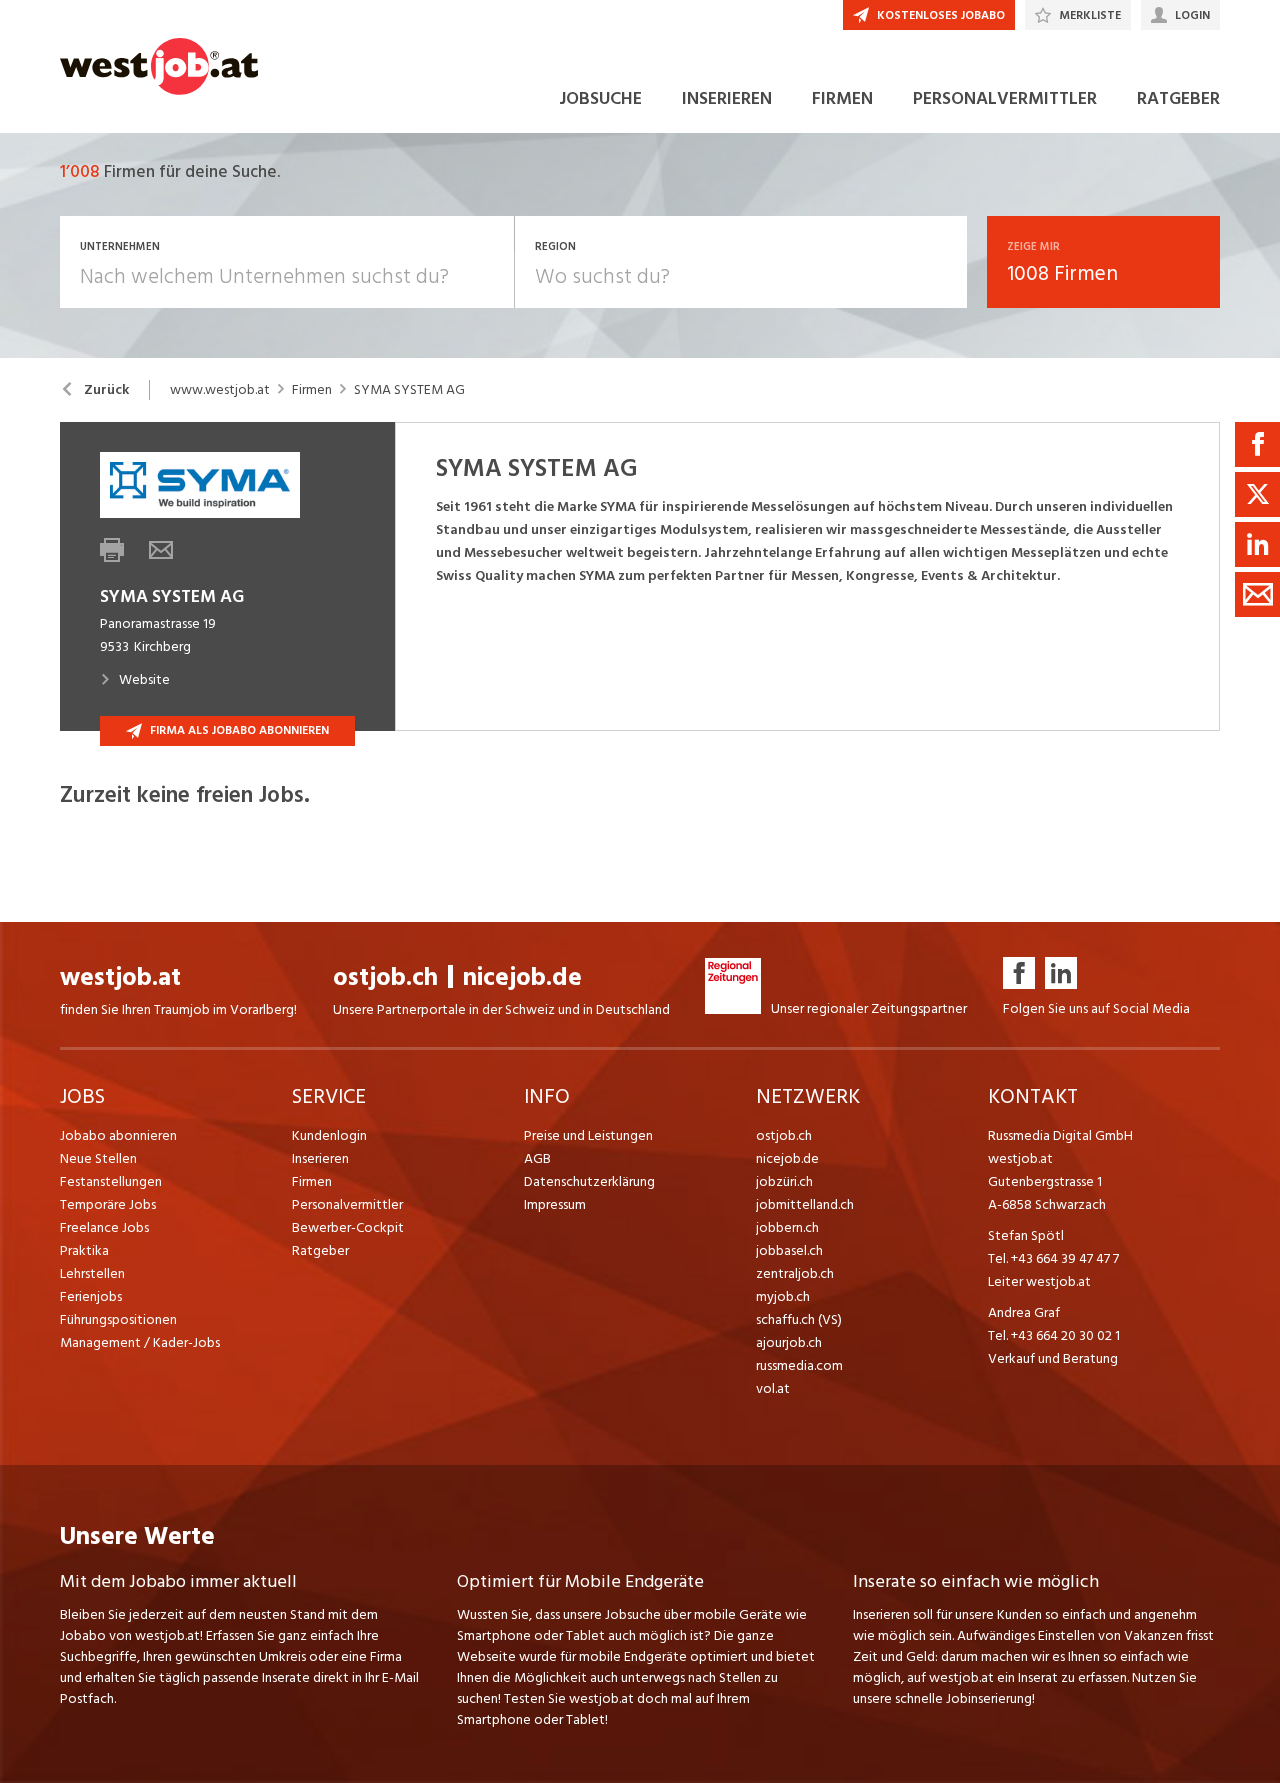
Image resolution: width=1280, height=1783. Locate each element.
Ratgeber (320, 1250)
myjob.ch (783, 1296)
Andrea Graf (1024, 1312)
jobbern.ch (787, 1227)
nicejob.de (522, 977)
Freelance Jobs (104, 1227)
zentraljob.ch (795, 1273)
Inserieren (320, 1158)
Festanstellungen (111, 1181)
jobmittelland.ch (805, 1204)
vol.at (773, 1388)
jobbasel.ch (789, 1250)
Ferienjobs (91, 1296)
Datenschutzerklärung (589, 1181)
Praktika (84, 1250)
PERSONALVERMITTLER (1005, 98)
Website (144, 679)
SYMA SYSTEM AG (409, 390)
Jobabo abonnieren (118, 1135)
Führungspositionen (118, 1319)
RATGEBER (1178, 98)
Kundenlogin (329, 1135)
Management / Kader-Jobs (140, 1342)
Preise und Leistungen (588, 1135)
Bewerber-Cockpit (348, 1227)
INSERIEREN (727, 98)
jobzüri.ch (784, 1181)
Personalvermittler (347, 1204)
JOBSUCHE (600, 98)
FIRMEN (842, 98)
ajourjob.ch (789, 1342)
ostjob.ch (385, 977)
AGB (537, 1158)
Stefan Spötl (1026, 1235)
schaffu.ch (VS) (799, 1319)
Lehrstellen (92, 1273)
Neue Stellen (98, 1158)
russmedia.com (799, 1365)
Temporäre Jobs (108, 1204)
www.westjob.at (220, 390)
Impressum (555, 1204)
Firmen (312, 390)
